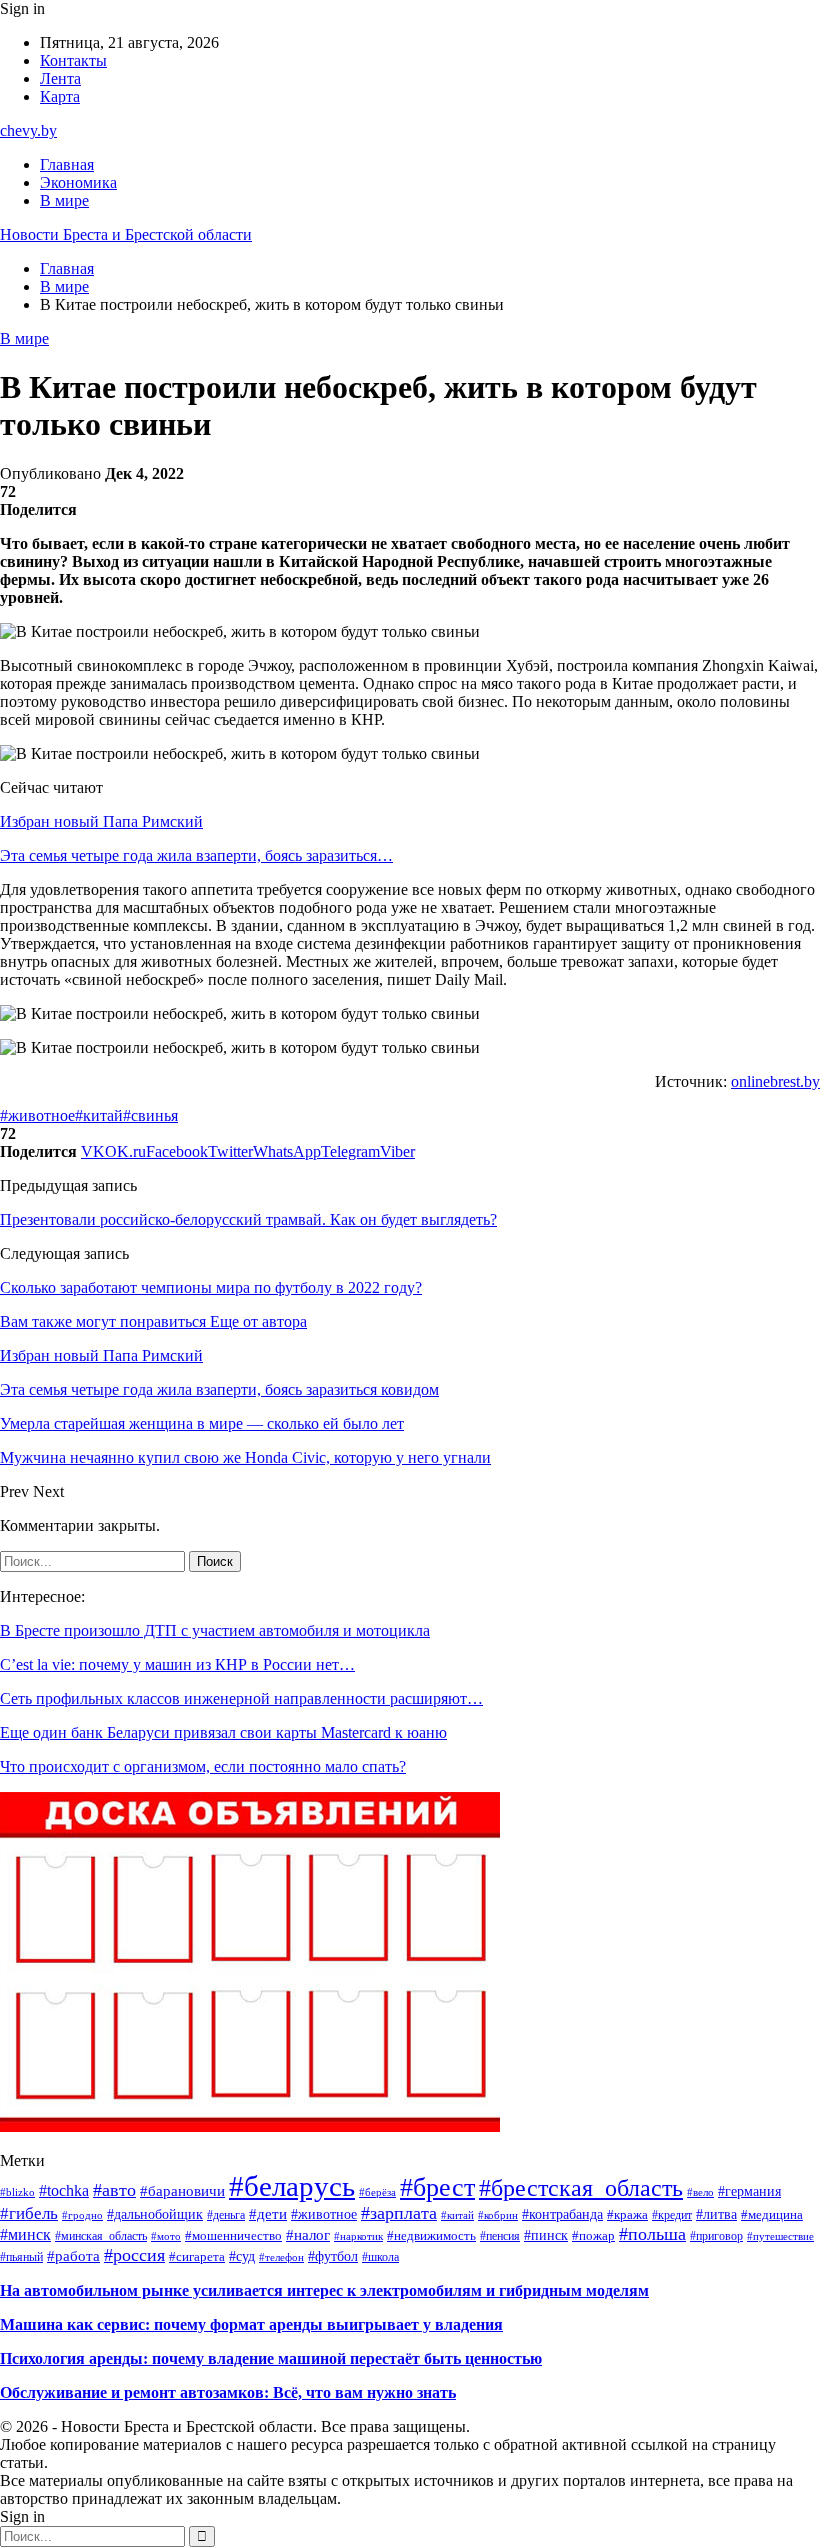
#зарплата (399, 2213)
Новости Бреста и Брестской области (126, 234)
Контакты (73, 60)
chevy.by (28, 130)
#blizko (17, 2192)
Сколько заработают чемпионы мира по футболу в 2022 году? (211, 1287)
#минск (25, 2234)
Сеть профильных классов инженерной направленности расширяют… (241, 1698)
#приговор (716, 2236)
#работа (73, 2255)
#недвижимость (431, 2235)
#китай (99, 1115)
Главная (67, 164)
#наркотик (358, 2236)
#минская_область (101, 2236)
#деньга (226, 2215)
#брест (437, 2187)
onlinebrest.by (775, 1081)
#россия (134, 2255)
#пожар (593, 2235)
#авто (114, 2190)
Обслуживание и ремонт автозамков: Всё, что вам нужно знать (228, 2392)
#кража (627, 2215)
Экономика (78, 182)
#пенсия (500, 2236)
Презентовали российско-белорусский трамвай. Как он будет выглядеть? (248, 1219)
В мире (64, 200)
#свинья (150, 1115)
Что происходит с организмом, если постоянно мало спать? (203, 1766)
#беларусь (292, 2186)
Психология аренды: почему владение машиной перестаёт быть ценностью (271, 2358)
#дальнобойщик (155, 2214)
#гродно (82, 2215)
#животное (37, 1115)
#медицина (772, 2215)
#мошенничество (233, 2235)
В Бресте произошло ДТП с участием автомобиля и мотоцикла (215, 1630)
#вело (700, 2192)
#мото (166, 2236)
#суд (242, 2256)
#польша (652, 2234)
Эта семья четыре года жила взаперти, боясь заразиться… (196, 855)
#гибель (29, 2213)
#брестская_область (581, 2188)
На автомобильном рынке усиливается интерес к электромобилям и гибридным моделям (324, 2290)
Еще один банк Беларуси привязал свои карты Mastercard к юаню (223, 1732)
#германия (749, 2191)
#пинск (546, 2235)
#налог (308, 2235)
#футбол (333, 2256)
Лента (60, 78)
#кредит (672, 2215)
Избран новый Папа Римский (101, 821)
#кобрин (498, 2215)
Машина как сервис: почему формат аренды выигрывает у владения (251, 2324)
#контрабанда (562, 2214)
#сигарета (197, 2257)
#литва (716, 2214)
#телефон (281, 2257)
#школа (380, 2257)
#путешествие (780, 2236)
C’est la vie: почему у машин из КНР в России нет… (177, 1664)
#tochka (64, 2190)
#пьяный (21, 2257)
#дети (268, 2214)
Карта (60, 96)
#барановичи (182, 2190)
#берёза (377, 2192)
